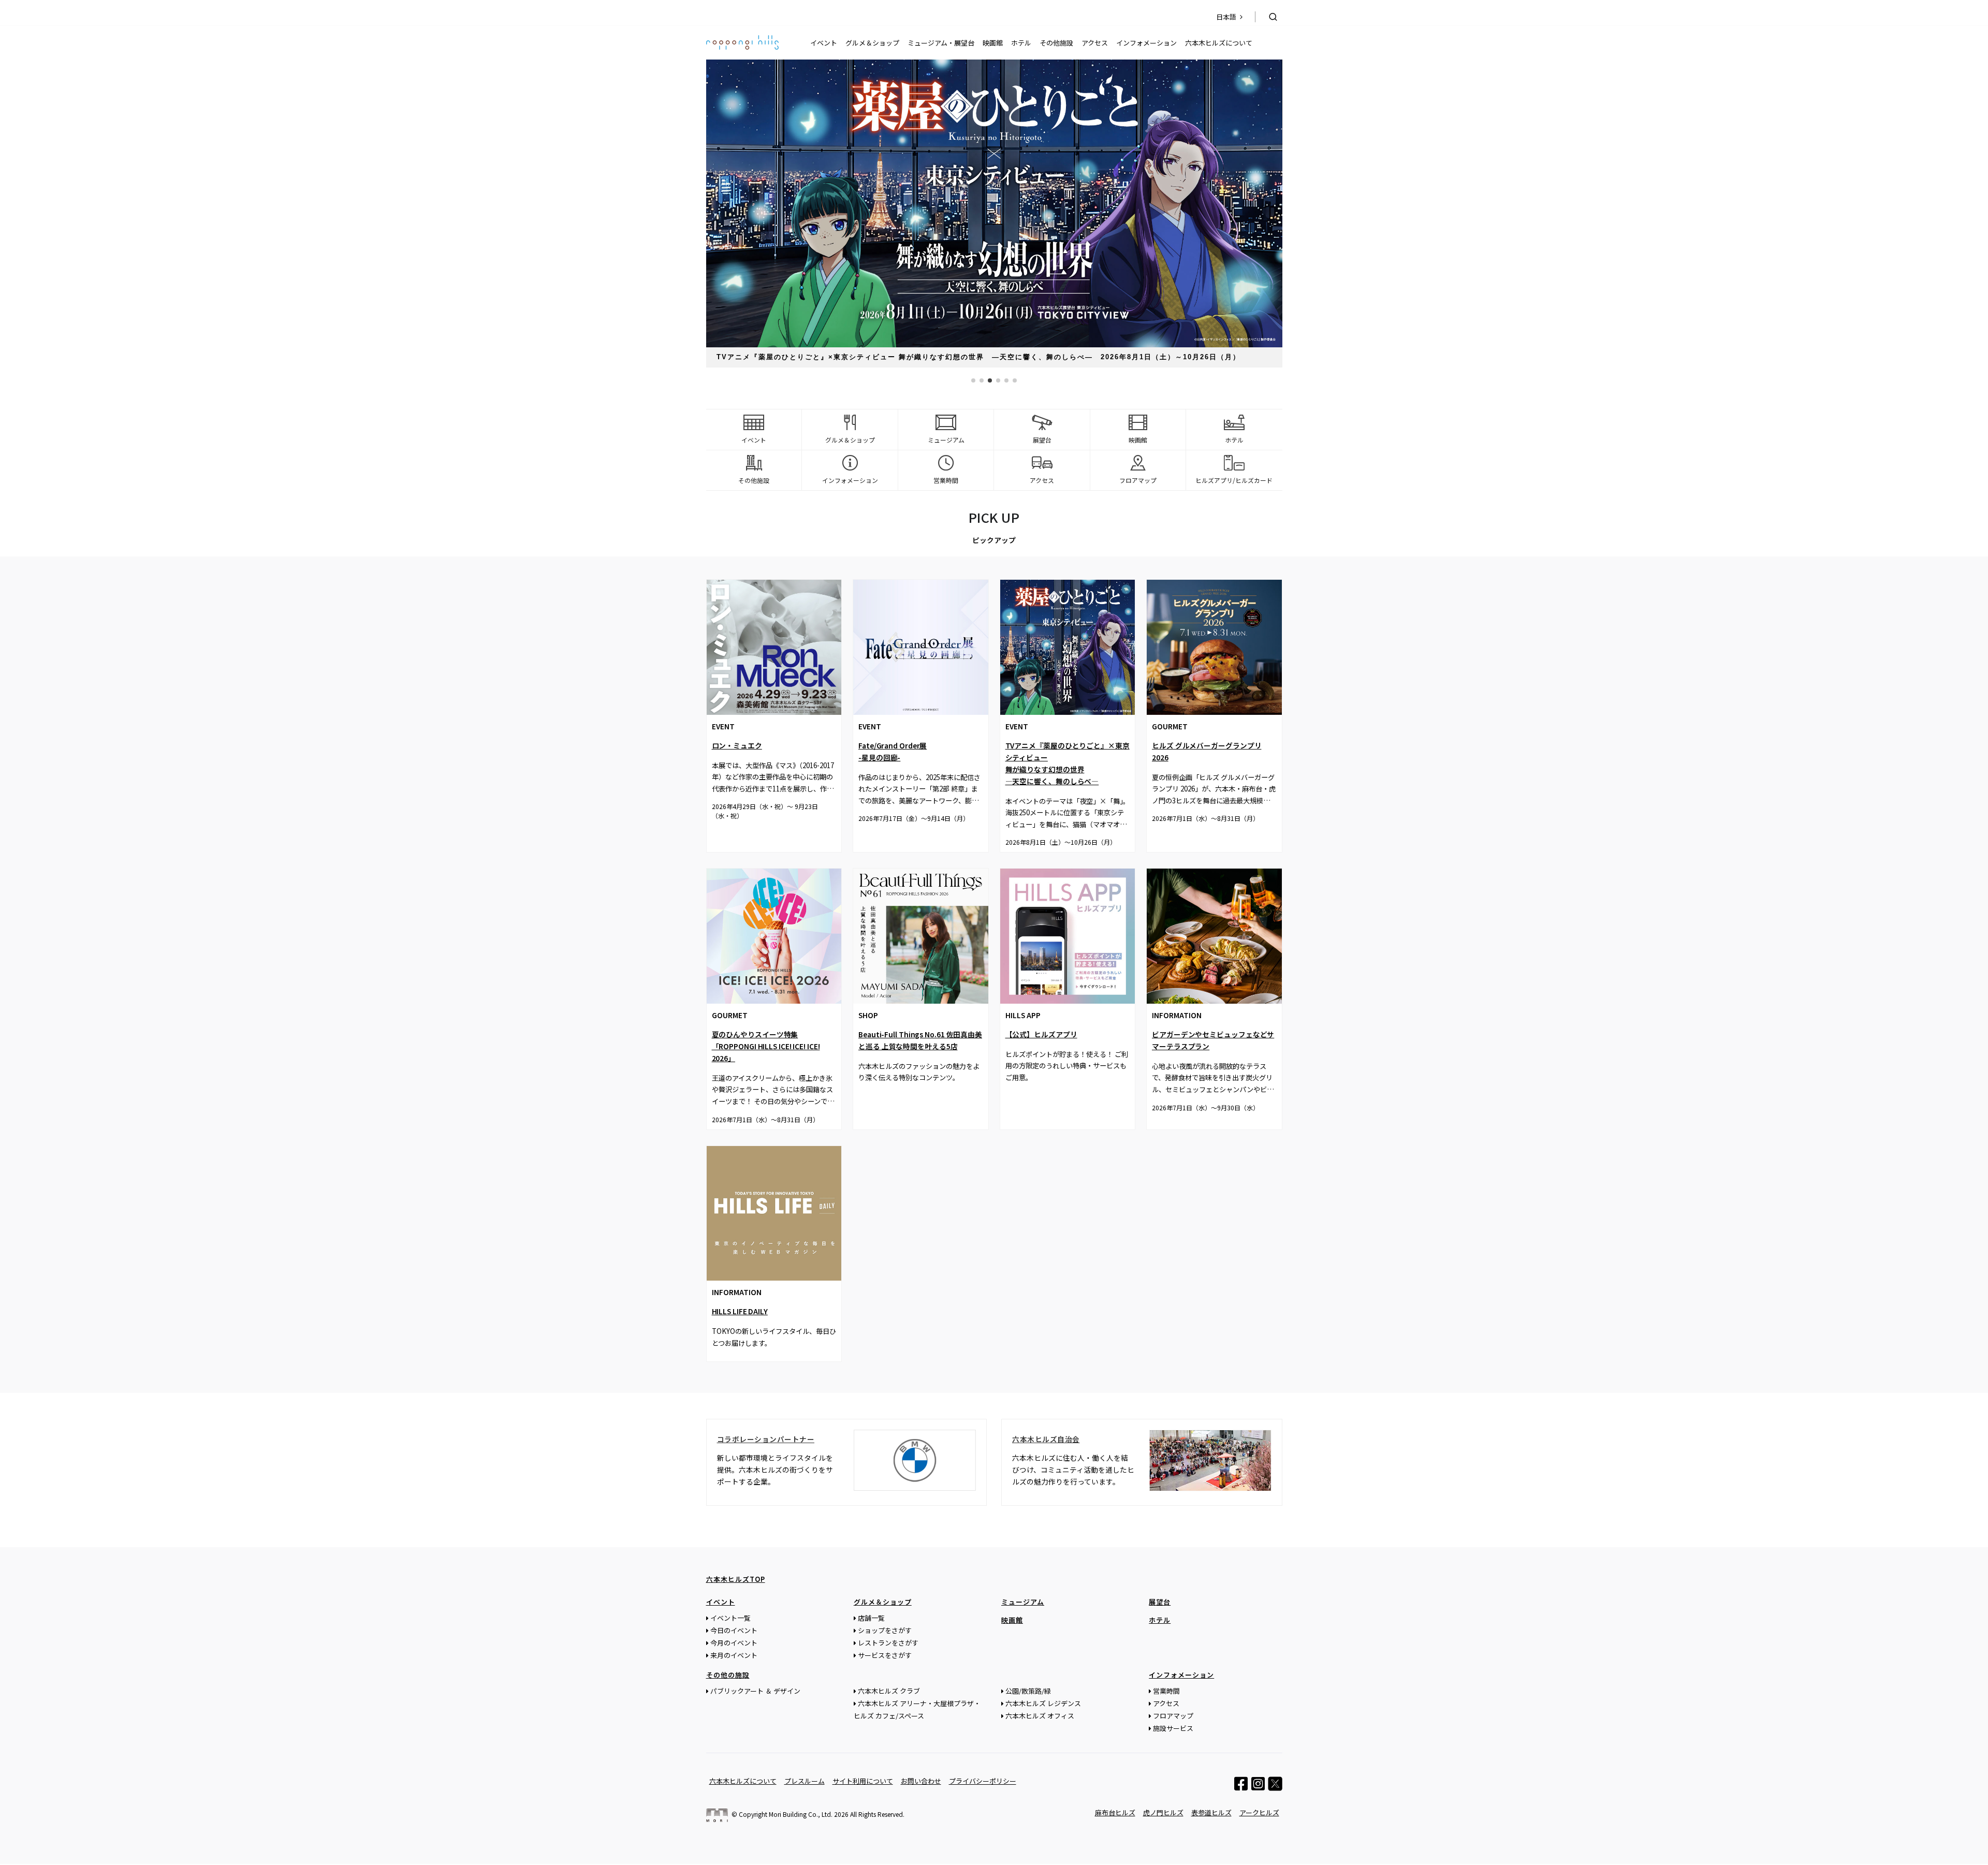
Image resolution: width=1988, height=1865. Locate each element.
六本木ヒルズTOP (736, 1579)
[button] (973, 380)
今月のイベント (734, 1643)
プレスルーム (805, 1781)
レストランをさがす (888, 1643)
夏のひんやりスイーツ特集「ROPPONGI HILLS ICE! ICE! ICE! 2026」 (766, 1046)
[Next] (966, 1459)
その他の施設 (728, 1675)
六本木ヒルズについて (1219, 43)
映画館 (993, 43)
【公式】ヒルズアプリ (1041, 1034)
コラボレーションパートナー (766, 1439)
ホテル (1021, 43)
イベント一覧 (730, 1618)
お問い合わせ (921, 1781)
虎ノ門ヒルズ (1163, 1812)
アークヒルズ (1259, 1812)
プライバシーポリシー (983, 1781)
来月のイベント (734, 1655)
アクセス (1095, 43)
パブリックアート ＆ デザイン (755, 1691)
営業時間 (1166, 1691)
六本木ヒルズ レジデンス (1043, 1703)
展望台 (1160, 1602)
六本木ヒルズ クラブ (889, 1691)
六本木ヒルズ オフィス (1040, 1716)
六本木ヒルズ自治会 (1046, 1439)
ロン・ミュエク (737, 745)
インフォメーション (1146, 43)
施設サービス (1173, 1728)
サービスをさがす (885, 1655)
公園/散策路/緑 (1028, 1691)
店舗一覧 (871, 1618)
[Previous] (864, 1459)
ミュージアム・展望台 (941, 43)
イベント (824, 43)
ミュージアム (1023, 1602)
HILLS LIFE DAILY (740, 1311)
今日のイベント (734, 1630)
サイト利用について (863, 1781)
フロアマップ (1173, 1716)
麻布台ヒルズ (1115, 1812)
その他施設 (1056, 43)
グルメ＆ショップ (872, 43)
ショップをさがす (885, 1630)
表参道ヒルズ (1211, 1812)
